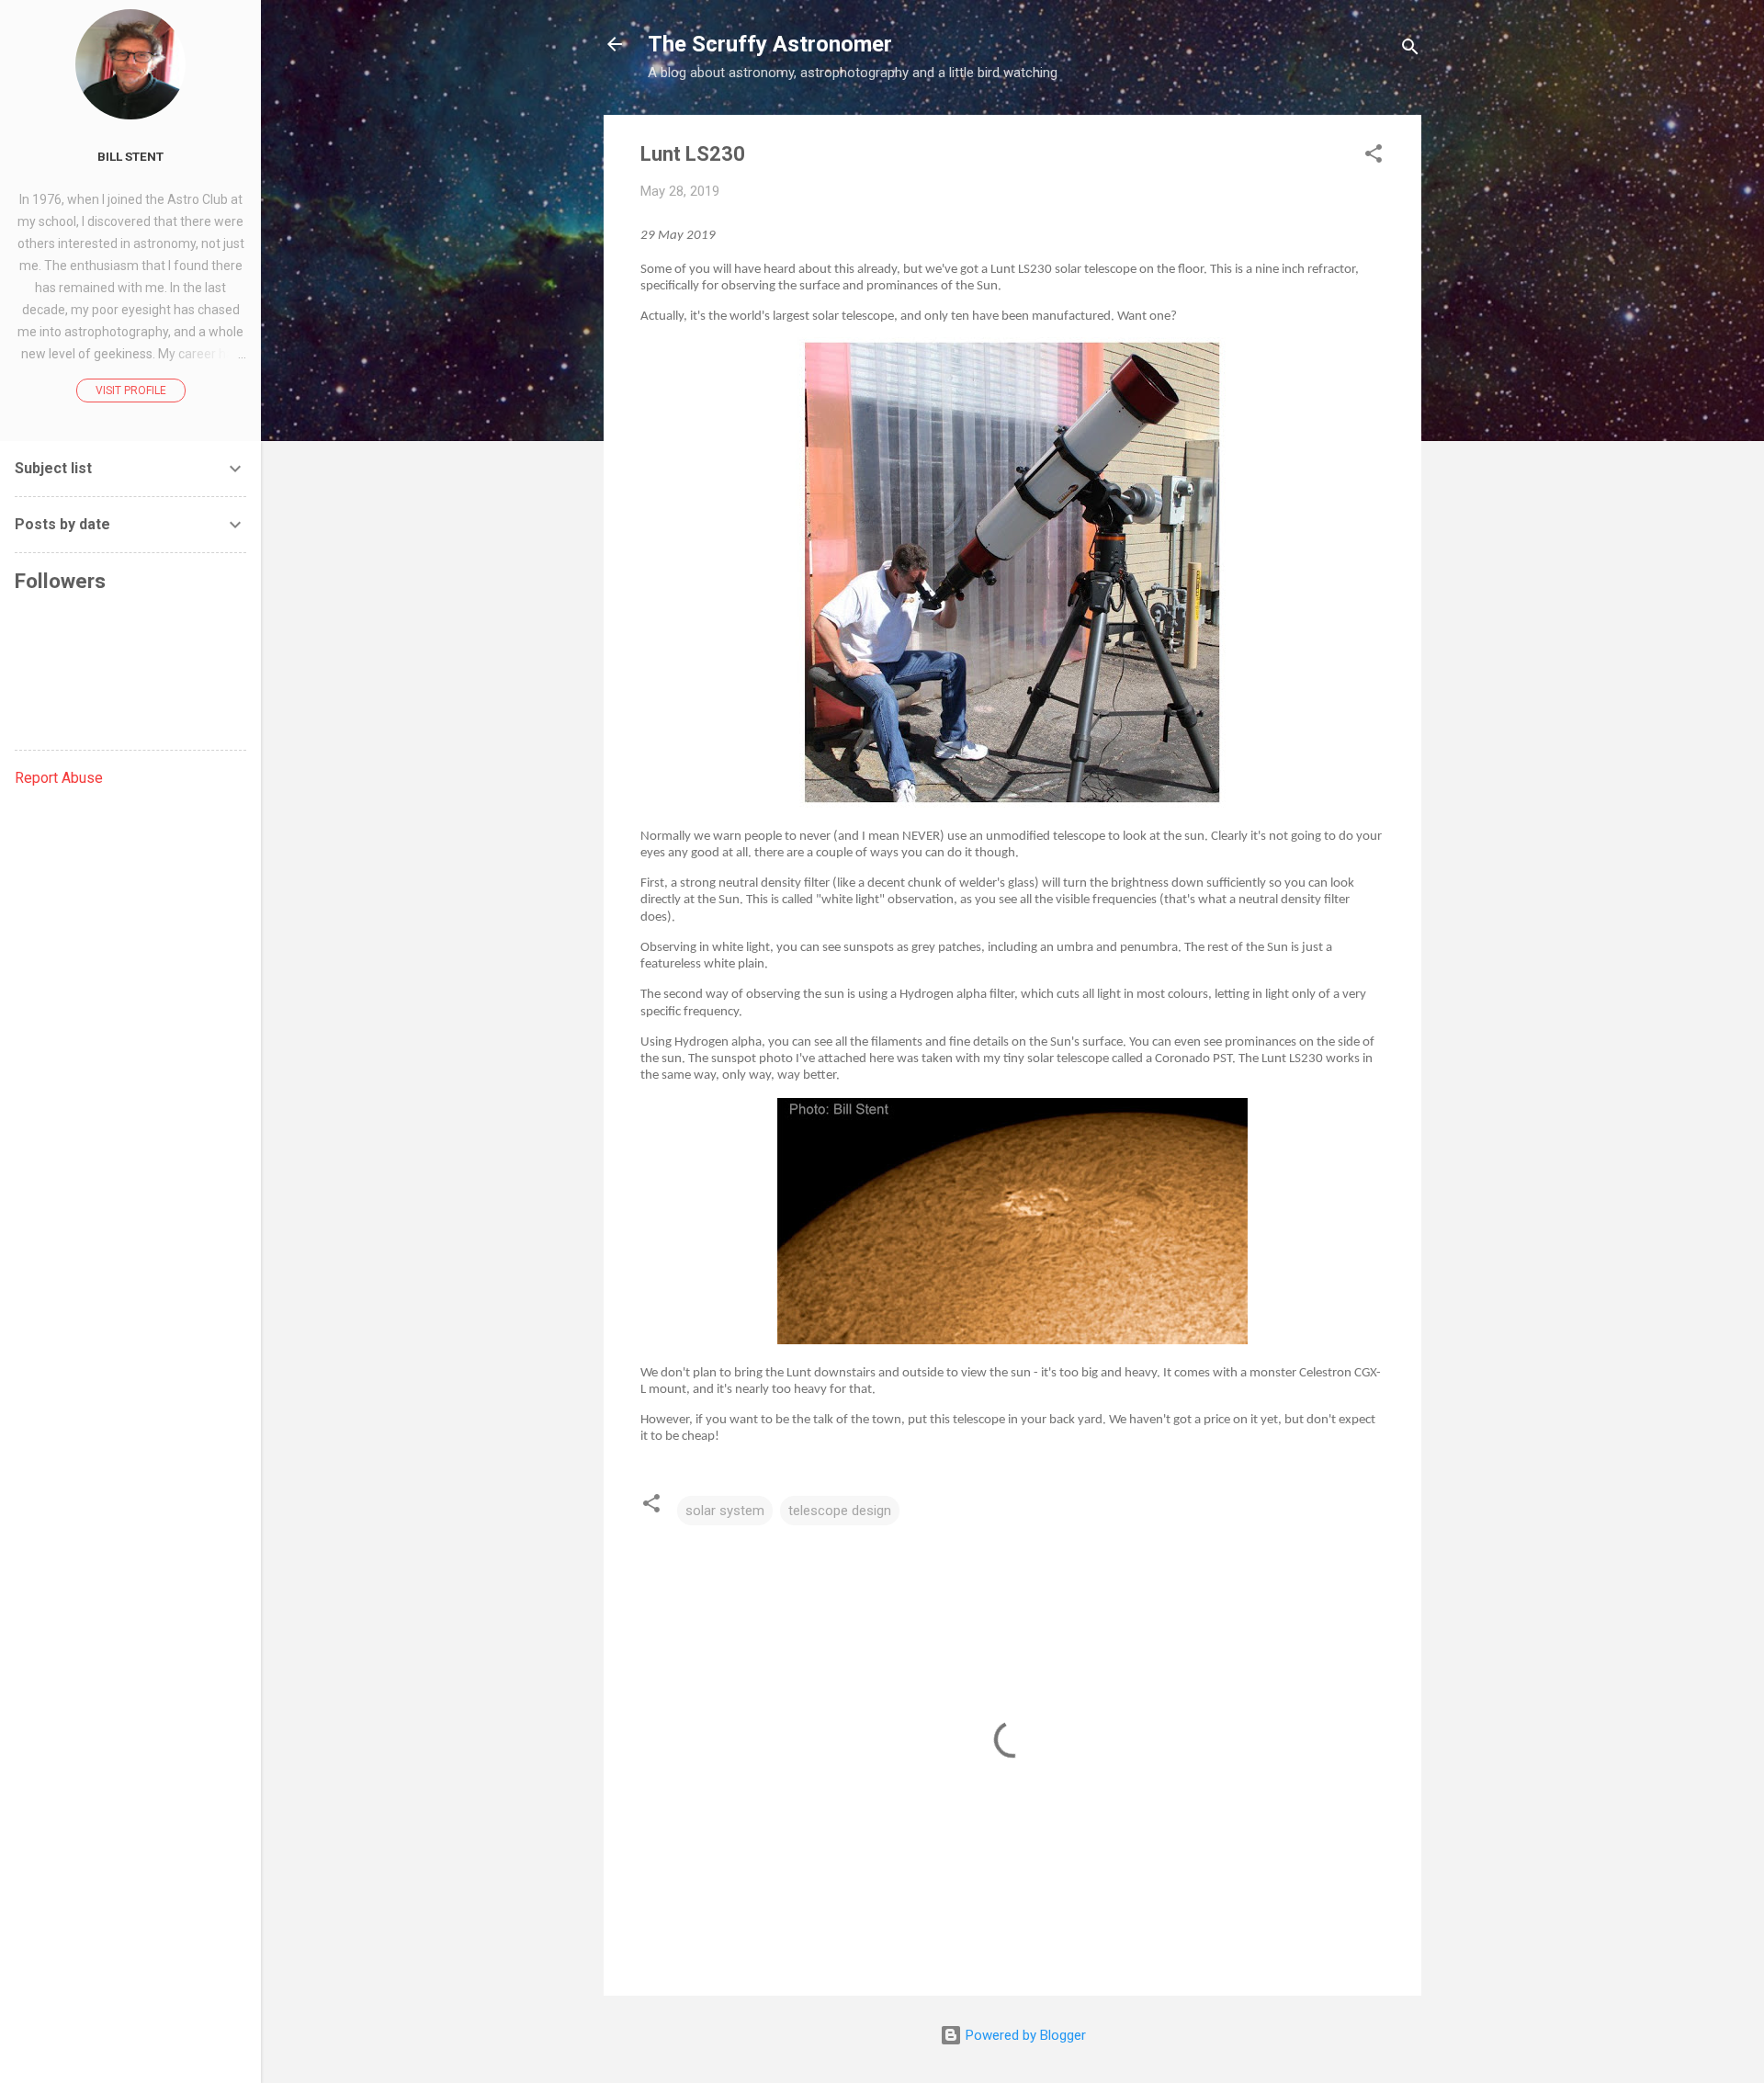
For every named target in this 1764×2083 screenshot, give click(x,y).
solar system (725, 1511)
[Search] (1410, 50)
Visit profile (131, 391)
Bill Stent (130, 156)
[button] (1374, 157)
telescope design (840, 1511)
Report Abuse (59, 778)
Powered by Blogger (1024, 2035)
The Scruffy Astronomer (770, 44)
